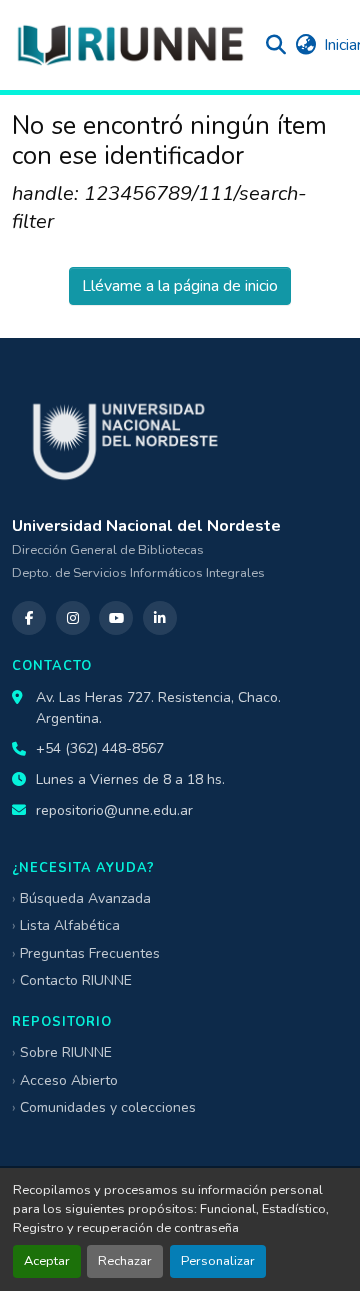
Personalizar (218, 1261)
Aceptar (47, 1261)
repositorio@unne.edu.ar (114, 810)
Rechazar (125, 1261)
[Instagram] (73, 618)
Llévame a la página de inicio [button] (180, 286)
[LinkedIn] (160, 618)
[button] (130, 45)
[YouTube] (116, 618)
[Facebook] (29, 618)
